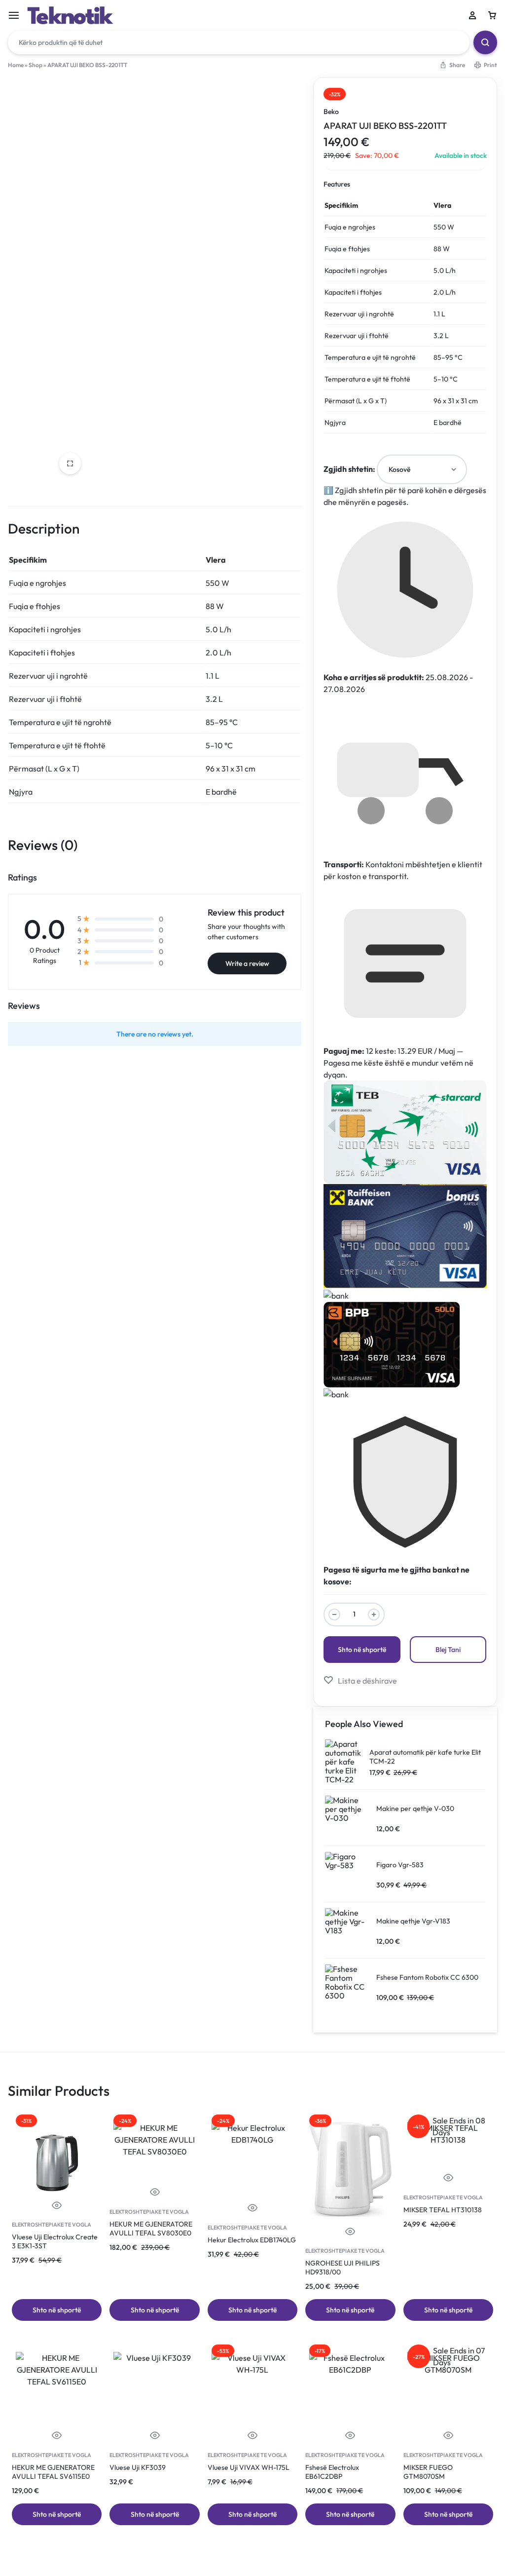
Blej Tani (448, 1650)
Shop (36, 65)
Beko (331, 112)
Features (337, 184)
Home (16, 65)
